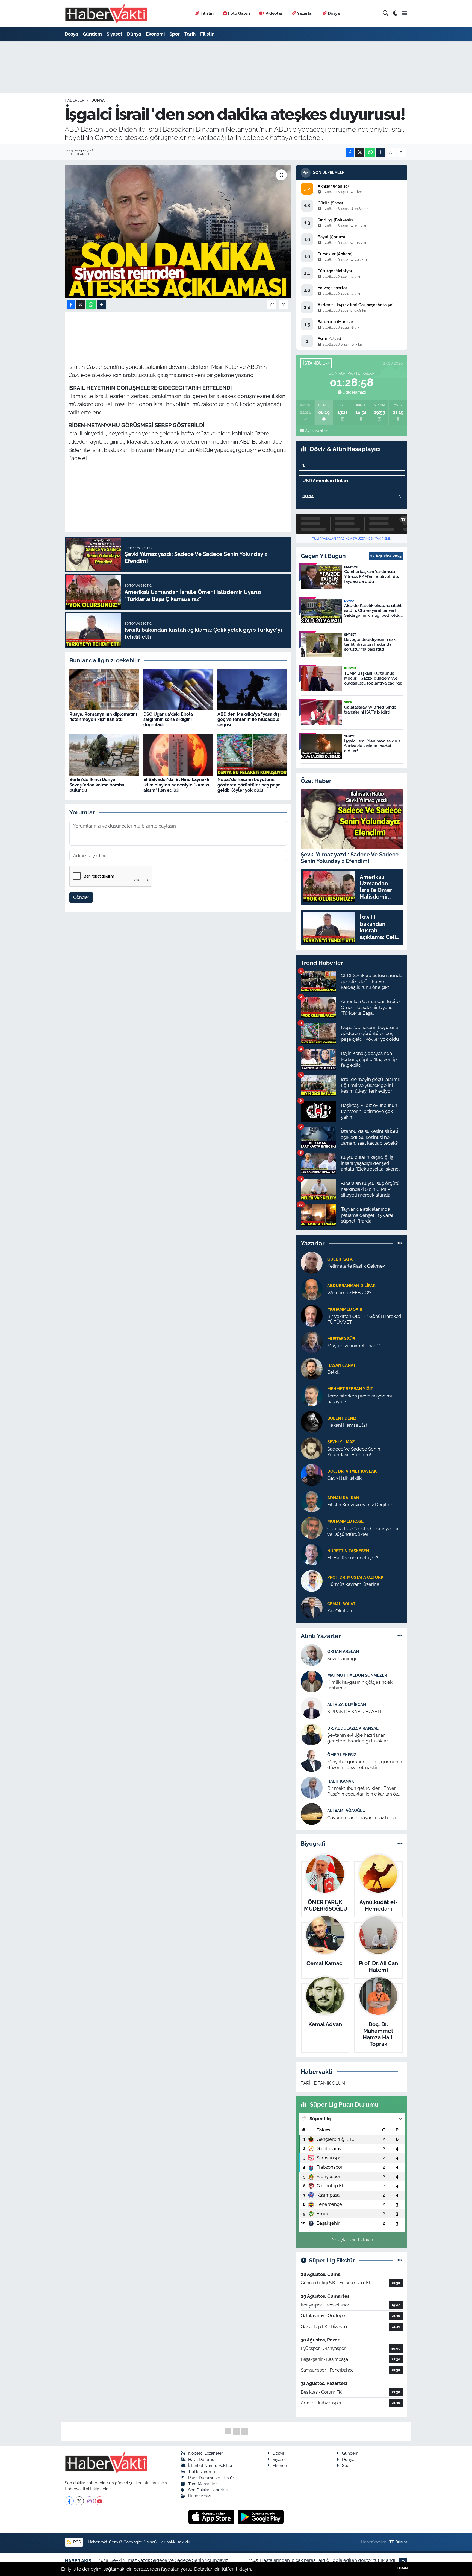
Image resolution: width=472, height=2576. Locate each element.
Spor (175, 34)
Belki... (334, 1372)
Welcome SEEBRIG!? (349, 1293)
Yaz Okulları (340, 1611)
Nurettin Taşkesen (348, 1551)
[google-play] (261, 2517)
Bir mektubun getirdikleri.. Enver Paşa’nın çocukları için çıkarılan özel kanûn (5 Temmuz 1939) (365, 1791)
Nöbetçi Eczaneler (206, 2453)
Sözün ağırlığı (342, 1659)
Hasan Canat (341, 1365)
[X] (79, 2501)
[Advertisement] (41, 128)
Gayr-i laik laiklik (344, 1478)
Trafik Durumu (202, 2471)
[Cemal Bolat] (312, 1607)
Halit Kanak (341, 1781)
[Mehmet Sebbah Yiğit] (312, 1395)
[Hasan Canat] (312, 1368)
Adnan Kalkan (343, 1498)
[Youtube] (100, 2501)
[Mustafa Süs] (312, 1342)
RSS (76, 2542)
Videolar (274, 13)
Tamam (402, 2568)
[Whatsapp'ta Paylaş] (370, 152)
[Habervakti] (106, 14)
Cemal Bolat (341, 1604)
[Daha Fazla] (381, 152)
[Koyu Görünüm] (395, 14)
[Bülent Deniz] (312, 1421)
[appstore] (212, 2517)
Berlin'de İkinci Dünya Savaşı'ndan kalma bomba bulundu (97, 785)
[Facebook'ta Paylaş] (350, 152)
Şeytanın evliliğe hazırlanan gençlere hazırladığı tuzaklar (358, 1738)
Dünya (134, 34)
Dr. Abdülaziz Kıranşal (353, 1728)
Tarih (190, 34)
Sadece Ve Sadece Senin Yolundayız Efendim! (354, 1452)
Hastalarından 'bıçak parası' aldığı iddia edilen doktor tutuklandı (328, 2560)
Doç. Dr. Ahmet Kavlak (352, 1471)
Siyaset (114, 34)
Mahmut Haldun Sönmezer (357, 1675)
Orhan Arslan (343, 1651)
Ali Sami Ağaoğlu (346, 1810)
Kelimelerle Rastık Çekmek (356, 1266)
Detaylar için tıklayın (352, 2240)
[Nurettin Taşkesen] (312, 1554)
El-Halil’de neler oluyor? (353, 1558)
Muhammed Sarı (345, 1309)
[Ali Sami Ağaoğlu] (312, 1814)
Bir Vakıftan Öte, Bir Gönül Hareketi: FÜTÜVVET (365, 1319)
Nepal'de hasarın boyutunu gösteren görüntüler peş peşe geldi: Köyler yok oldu (249, 785)
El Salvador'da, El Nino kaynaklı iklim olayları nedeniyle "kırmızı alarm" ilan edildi (176, 785)
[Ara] (386, 14)
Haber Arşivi (199, 2496)
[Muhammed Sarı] (312, 1315)
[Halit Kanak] (312, 1787)
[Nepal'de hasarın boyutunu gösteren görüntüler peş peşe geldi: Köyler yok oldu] (252, 755)
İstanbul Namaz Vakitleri (211, 2465)
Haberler (75, 100)
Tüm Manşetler (202, 2484)
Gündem (92, 34)
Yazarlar (305, 13)
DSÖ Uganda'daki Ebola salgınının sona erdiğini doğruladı (168, 719)
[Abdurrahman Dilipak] (312, 1289)
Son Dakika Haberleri (208, 2490)
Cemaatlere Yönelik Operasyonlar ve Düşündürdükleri (363, 1531)
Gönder (81, 897)
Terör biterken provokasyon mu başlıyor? (360, 1399)
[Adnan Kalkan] (312, 1501)
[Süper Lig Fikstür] (400, 2260)
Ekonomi (155, 34)
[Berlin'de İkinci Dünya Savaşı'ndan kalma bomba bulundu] (104, 755)
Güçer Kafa (340, 1259)
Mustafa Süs (341, 1339)
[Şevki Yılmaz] (312, 1448)
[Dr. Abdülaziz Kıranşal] (312, 1734)
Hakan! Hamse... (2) (347, 1425)
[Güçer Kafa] (312, 1262)
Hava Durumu (201, 2459)
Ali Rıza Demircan (347, 1704)
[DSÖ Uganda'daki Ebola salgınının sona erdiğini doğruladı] (178, 689)
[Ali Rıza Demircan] (312, 1708)
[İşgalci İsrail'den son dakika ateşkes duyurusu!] (178, 231)
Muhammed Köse (345, 1521)
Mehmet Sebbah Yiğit (350, 1389)
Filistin (207, 13)
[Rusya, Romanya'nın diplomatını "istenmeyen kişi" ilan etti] (104, 689)
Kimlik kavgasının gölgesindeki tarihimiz (360, 1685)
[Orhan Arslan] (312, 1655)
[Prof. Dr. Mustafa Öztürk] (312, 1580)
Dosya (334, 13)
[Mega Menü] (405, 13)
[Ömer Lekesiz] (312, 1761)
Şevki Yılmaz (341, 1442)
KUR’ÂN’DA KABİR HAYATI (354, 1712)
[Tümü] (400, 1243)
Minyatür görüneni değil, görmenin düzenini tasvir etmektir (365, 1764)
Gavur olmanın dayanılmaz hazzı (362, 1818)
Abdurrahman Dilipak (351, 1286)
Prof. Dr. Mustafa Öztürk (355, 1577)
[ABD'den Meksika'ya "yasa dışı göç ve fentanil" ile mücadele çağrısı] (252, 689)
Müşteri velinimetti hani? (353, 1346)
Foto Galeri (239, 13)
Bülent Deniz (342, 1418)
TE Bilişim (398, 2542)
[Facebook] (69, 2501)
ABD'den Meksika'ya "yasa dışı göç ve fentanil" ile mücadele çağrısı (249, 719)
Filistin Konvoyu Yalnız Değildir (360, 1505)
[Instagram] (89, 2501)
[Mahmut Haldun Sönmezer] (312, 1681)
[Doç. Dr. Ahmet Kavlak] (312, 1474)
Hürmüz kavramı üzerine (353, 1584)
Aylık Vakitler (316, 431)
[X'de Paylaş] (360, 152)
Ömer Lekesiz (342, 1755)
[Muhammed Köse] (312, 1527)
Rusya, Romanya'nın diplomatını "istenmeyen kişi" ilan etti (103, 717)
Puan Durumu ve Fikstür (211, 2478)
